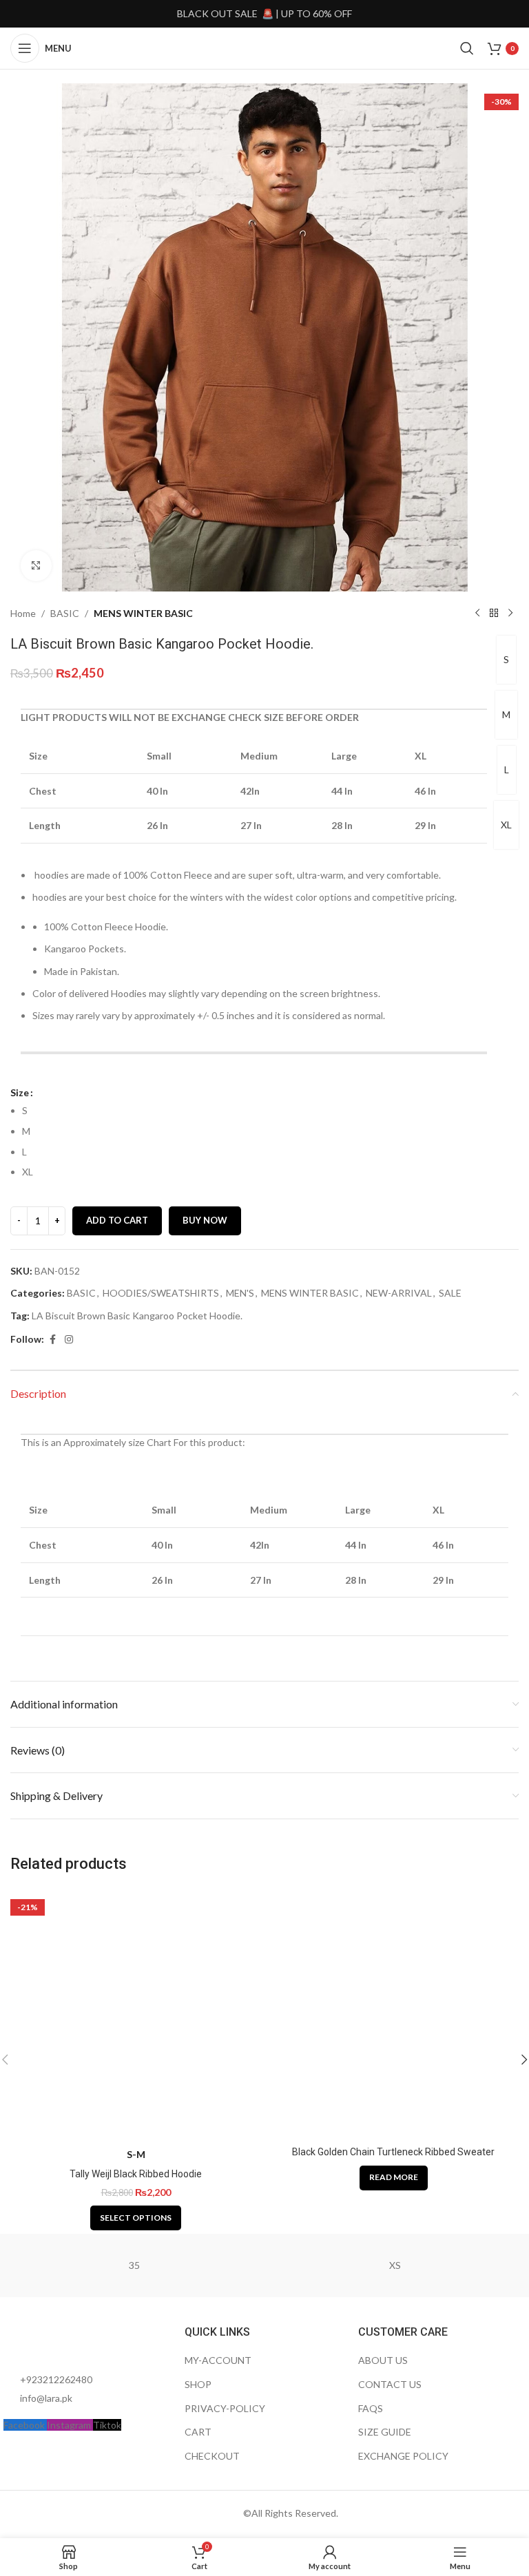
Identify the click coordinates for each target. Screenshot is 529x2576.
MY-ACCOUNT (218, 2360)
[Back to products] (494, 614)
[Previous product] (477, 614)
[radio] (270, 1111)
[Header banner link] (264, 14)
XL (506, 825)
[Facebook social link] (52, 1340)
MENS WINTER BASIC (143, 613)
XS (395, 2265)
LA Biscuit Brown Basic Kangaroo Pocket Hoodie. (137, 1316)
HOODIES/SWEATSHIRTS (161, 1293)
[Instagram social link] (69, 1340)
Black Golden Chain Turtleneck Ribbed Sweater (393, 2152)
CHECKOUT (212, 2456)
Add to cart (117, 1220)
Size (20, 1092)
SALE (450, 1293)
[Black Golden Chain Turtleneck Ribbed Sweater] (393, 2014)
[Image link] (79, 2341)
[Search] (467, 48)
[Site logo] (264, 47)
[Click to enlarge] (36, 566)
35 (134, 2265)
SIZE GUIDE (385, 2432)
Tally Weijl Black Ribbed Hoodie (136, 2174)
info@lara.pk (46, 2398)
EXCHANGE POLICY (403, 2456)
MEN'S (240, 1293)
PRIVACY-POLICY (225, 2408)
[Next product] (510, 614)
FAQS (371, 2408)
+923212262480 (56, 2379)
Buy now (205, 1220)
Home (23, 613)
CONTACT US (390, 2384)
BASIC (65, 613)
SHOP (198, 2384)
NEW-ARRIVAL (399, 1293)
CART (198, 2432)
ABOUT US (383, 2360)
